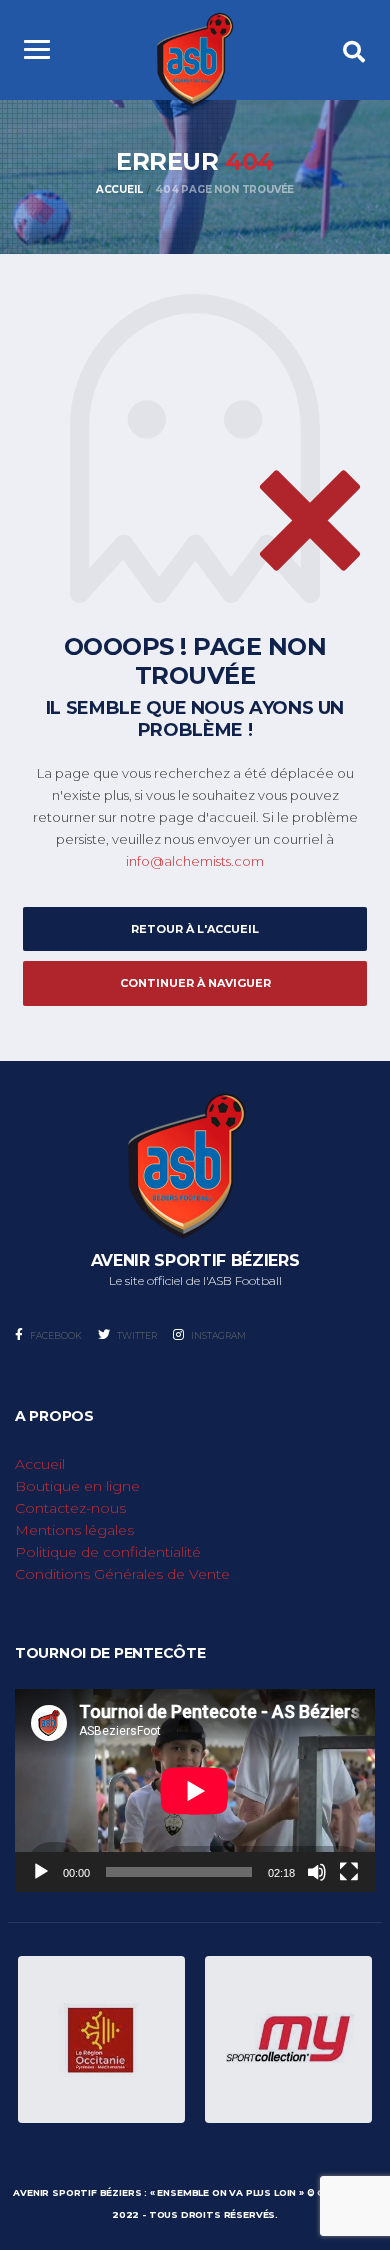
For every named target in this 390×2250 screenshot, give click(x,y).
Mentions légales (74, 1530)
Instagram (217, 1335)
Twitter (136, 1335)
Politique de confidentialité (108, 1552)
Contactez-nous (70, 1508)
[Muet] (317, 1872)
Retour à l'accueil (195, 929)
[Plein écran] (349, 1872)
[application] (195, 1790)
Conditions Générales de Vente (122, 1574)
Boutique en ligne (77, 1486)
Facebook (55, 1335)
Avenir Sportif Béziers (77, 2192)
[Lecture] (41, 1872)
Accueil (40, 1464)
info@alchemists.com (195, 861)
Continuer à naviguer (195, 983)
